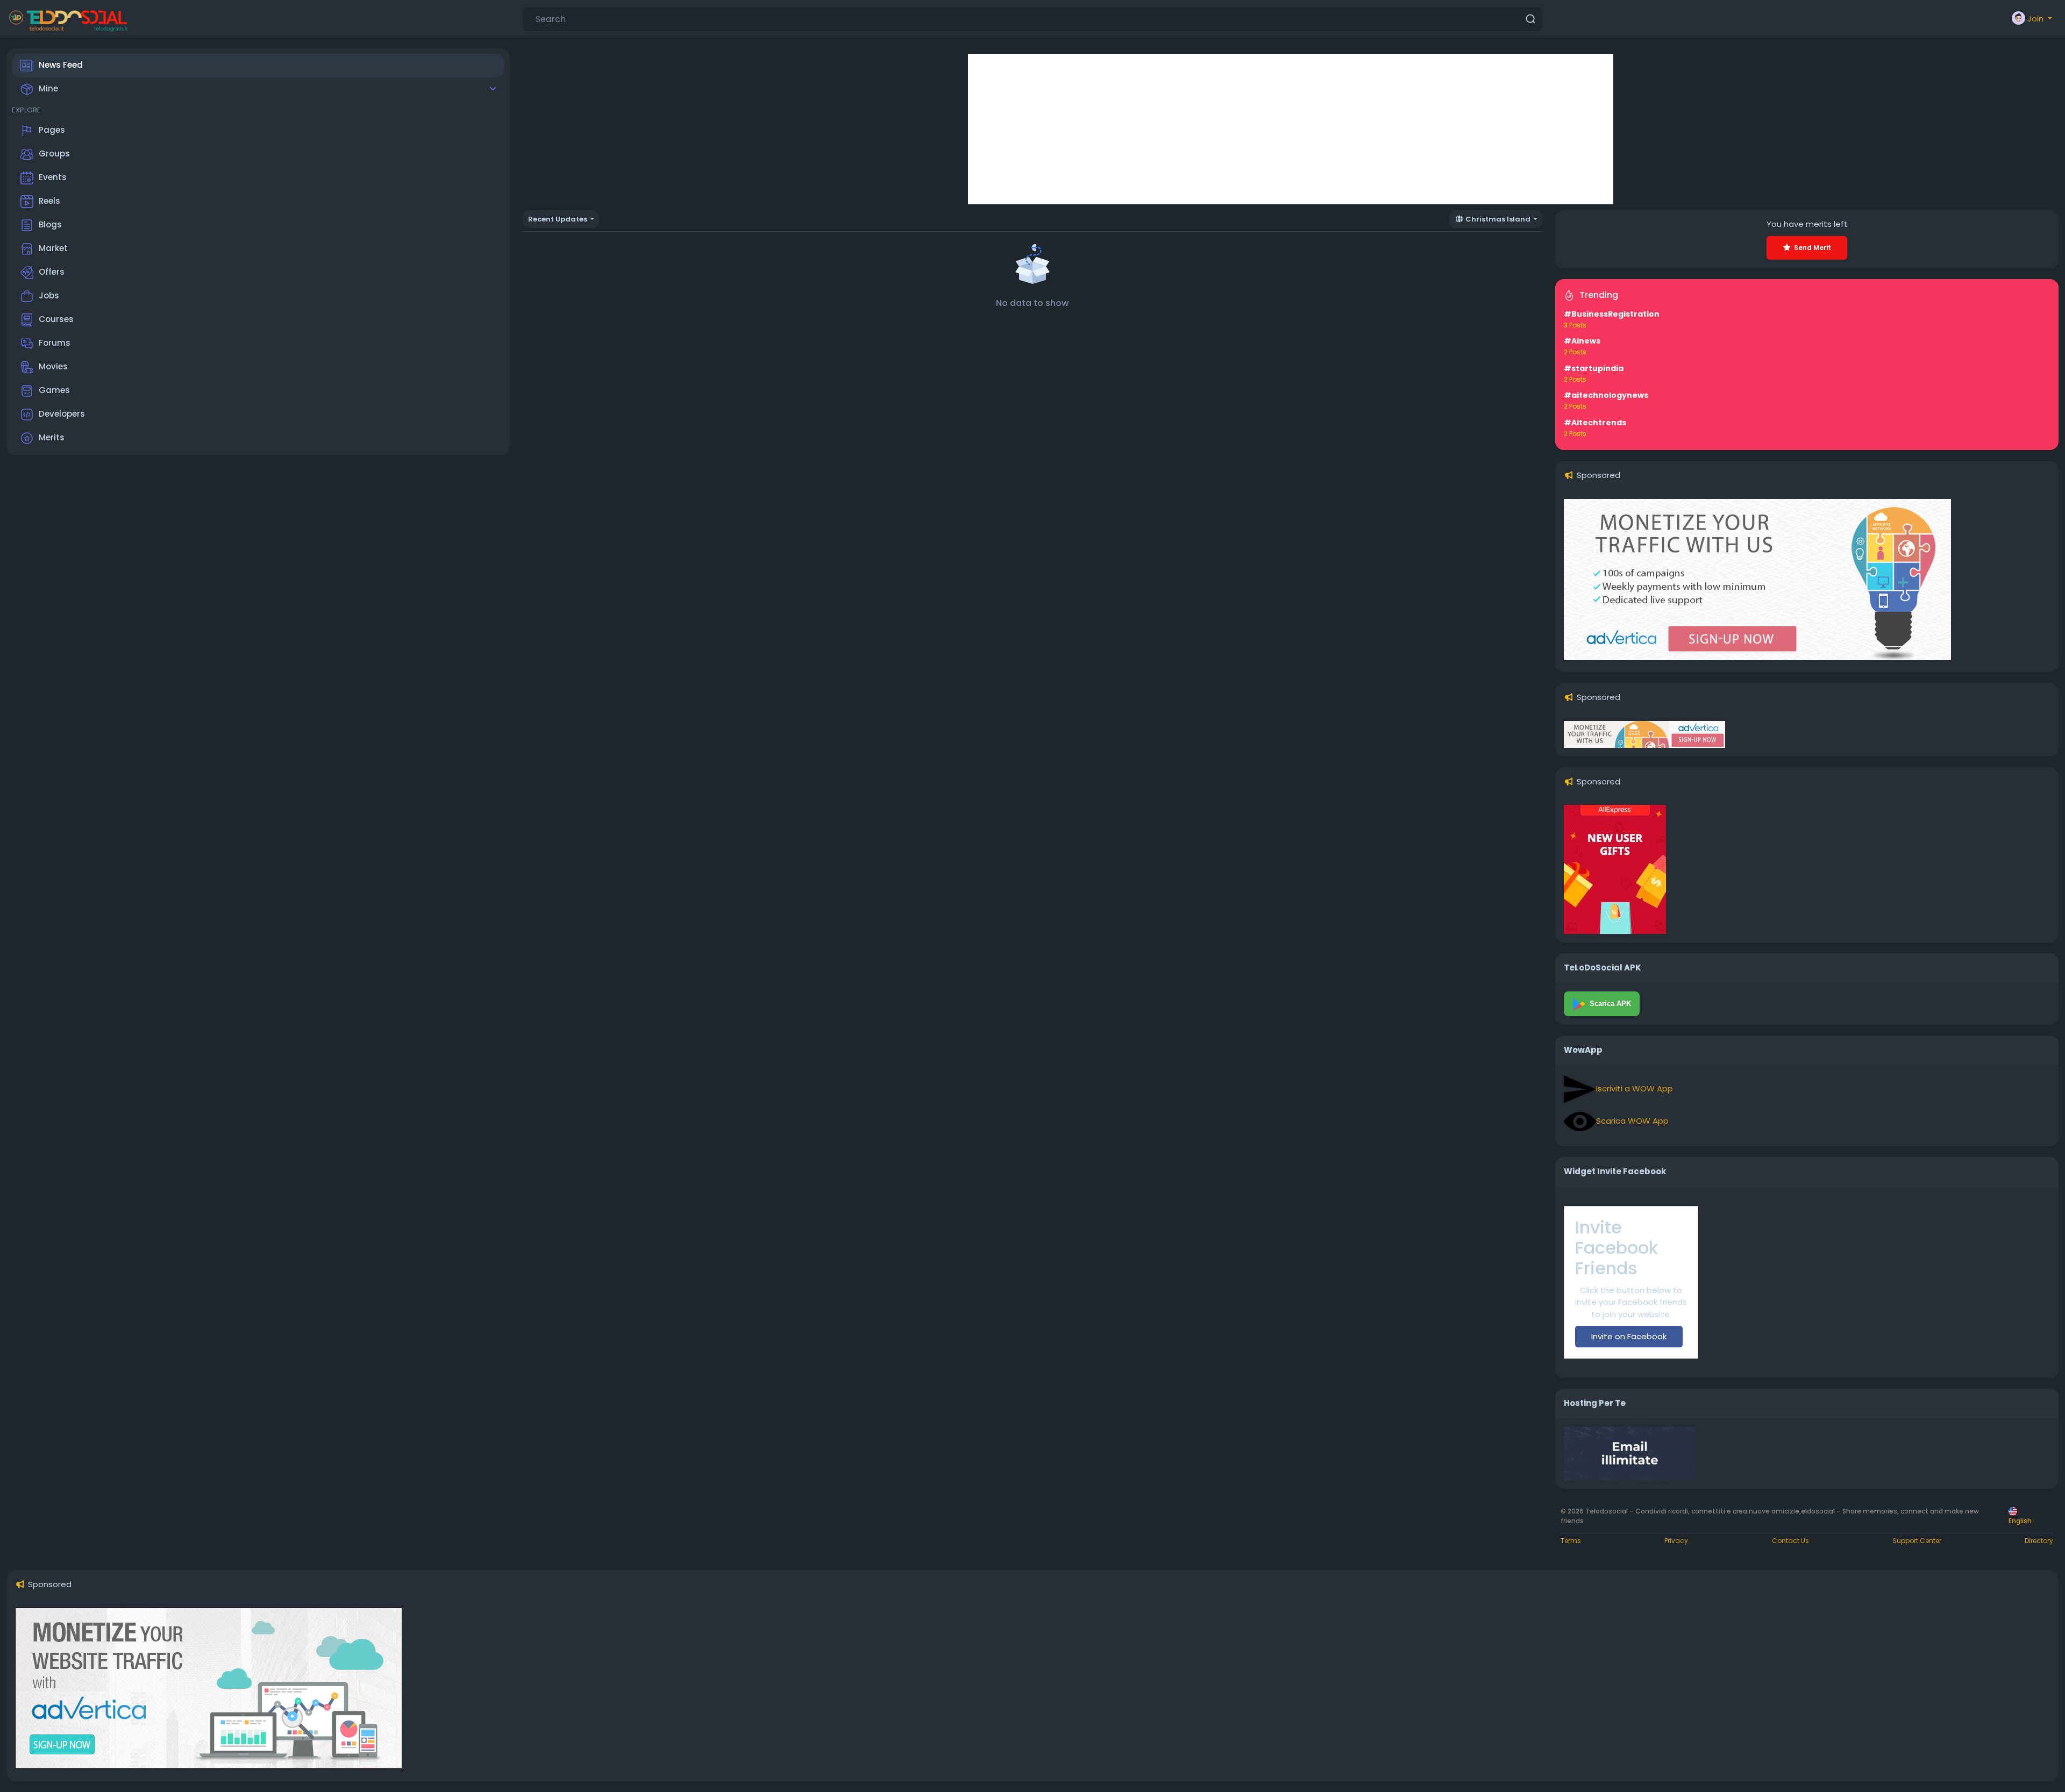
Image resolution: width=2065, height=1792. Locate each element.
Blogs (50, 224)
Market (53, 248)
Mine (48, 88)
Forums (55, 343)
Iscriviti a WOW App (1635, 1088)
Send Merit (1813, 248)
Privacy (1676, 1541)
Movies (53, 366)
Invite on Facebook (1629, 1336)
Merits (52, 437)
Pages (52, 130)
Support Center (1917, 1541)
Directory (2039, 1541)
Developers (62, 414)
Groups (54, 154)
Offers (52, 272)
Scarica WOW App (1632, 1121)
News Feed (61, 65)
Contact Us (1790, 1541)
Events (53, 177)
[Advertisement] (1291, 129)
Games (54, 390)
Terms (1571, 1541)
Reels (49, 201)
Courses (56, 319)
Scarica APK (1610, 1004)
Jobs (49, 295)
